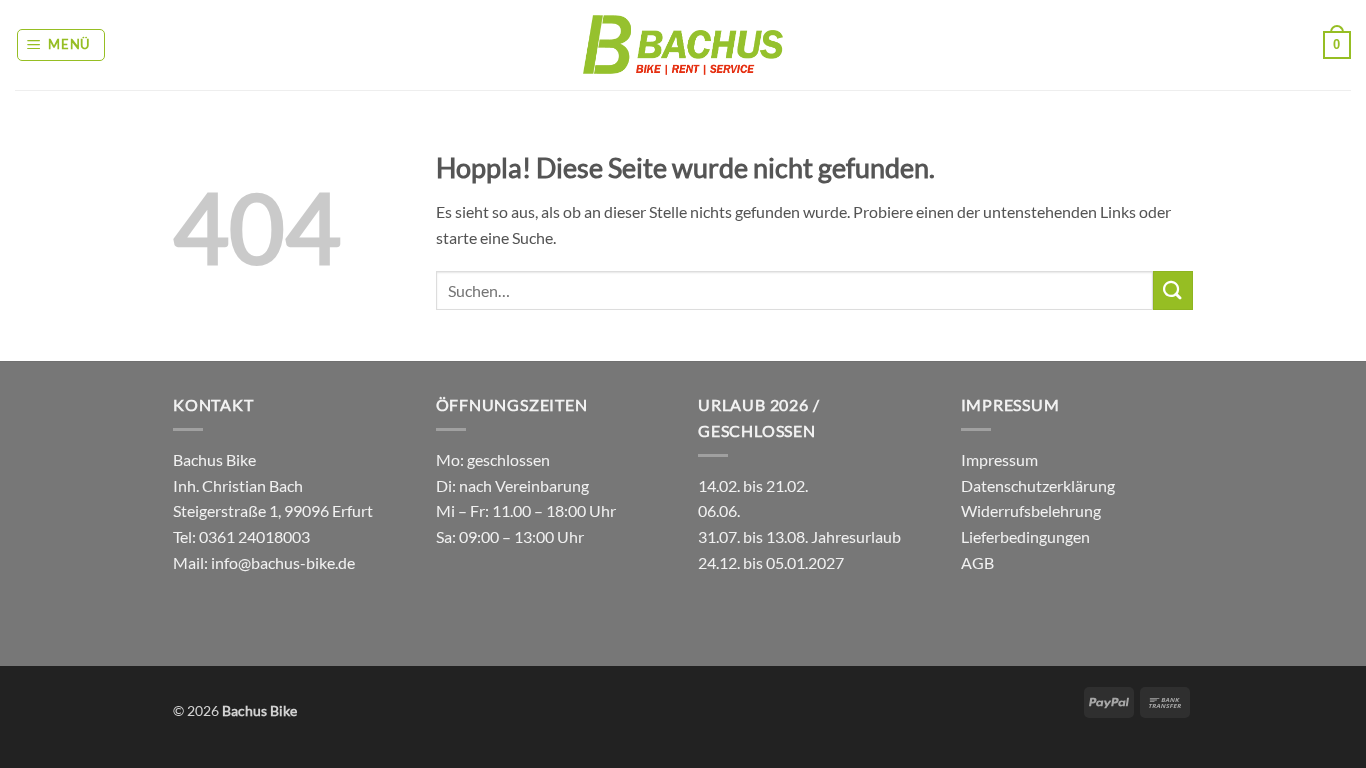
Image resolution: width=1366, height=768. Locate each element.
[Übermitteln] (1173, 290)
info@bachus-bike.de (283, 562)
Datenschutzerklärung (1038, 485)
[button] (61, 45)
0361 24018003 (253, 536)
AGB (977, 562)
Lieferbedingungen (1025, 536)
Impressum (999, 459)
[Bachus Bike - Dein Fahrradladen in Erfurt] (683, 44)
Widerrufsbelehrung (1031, 510)
